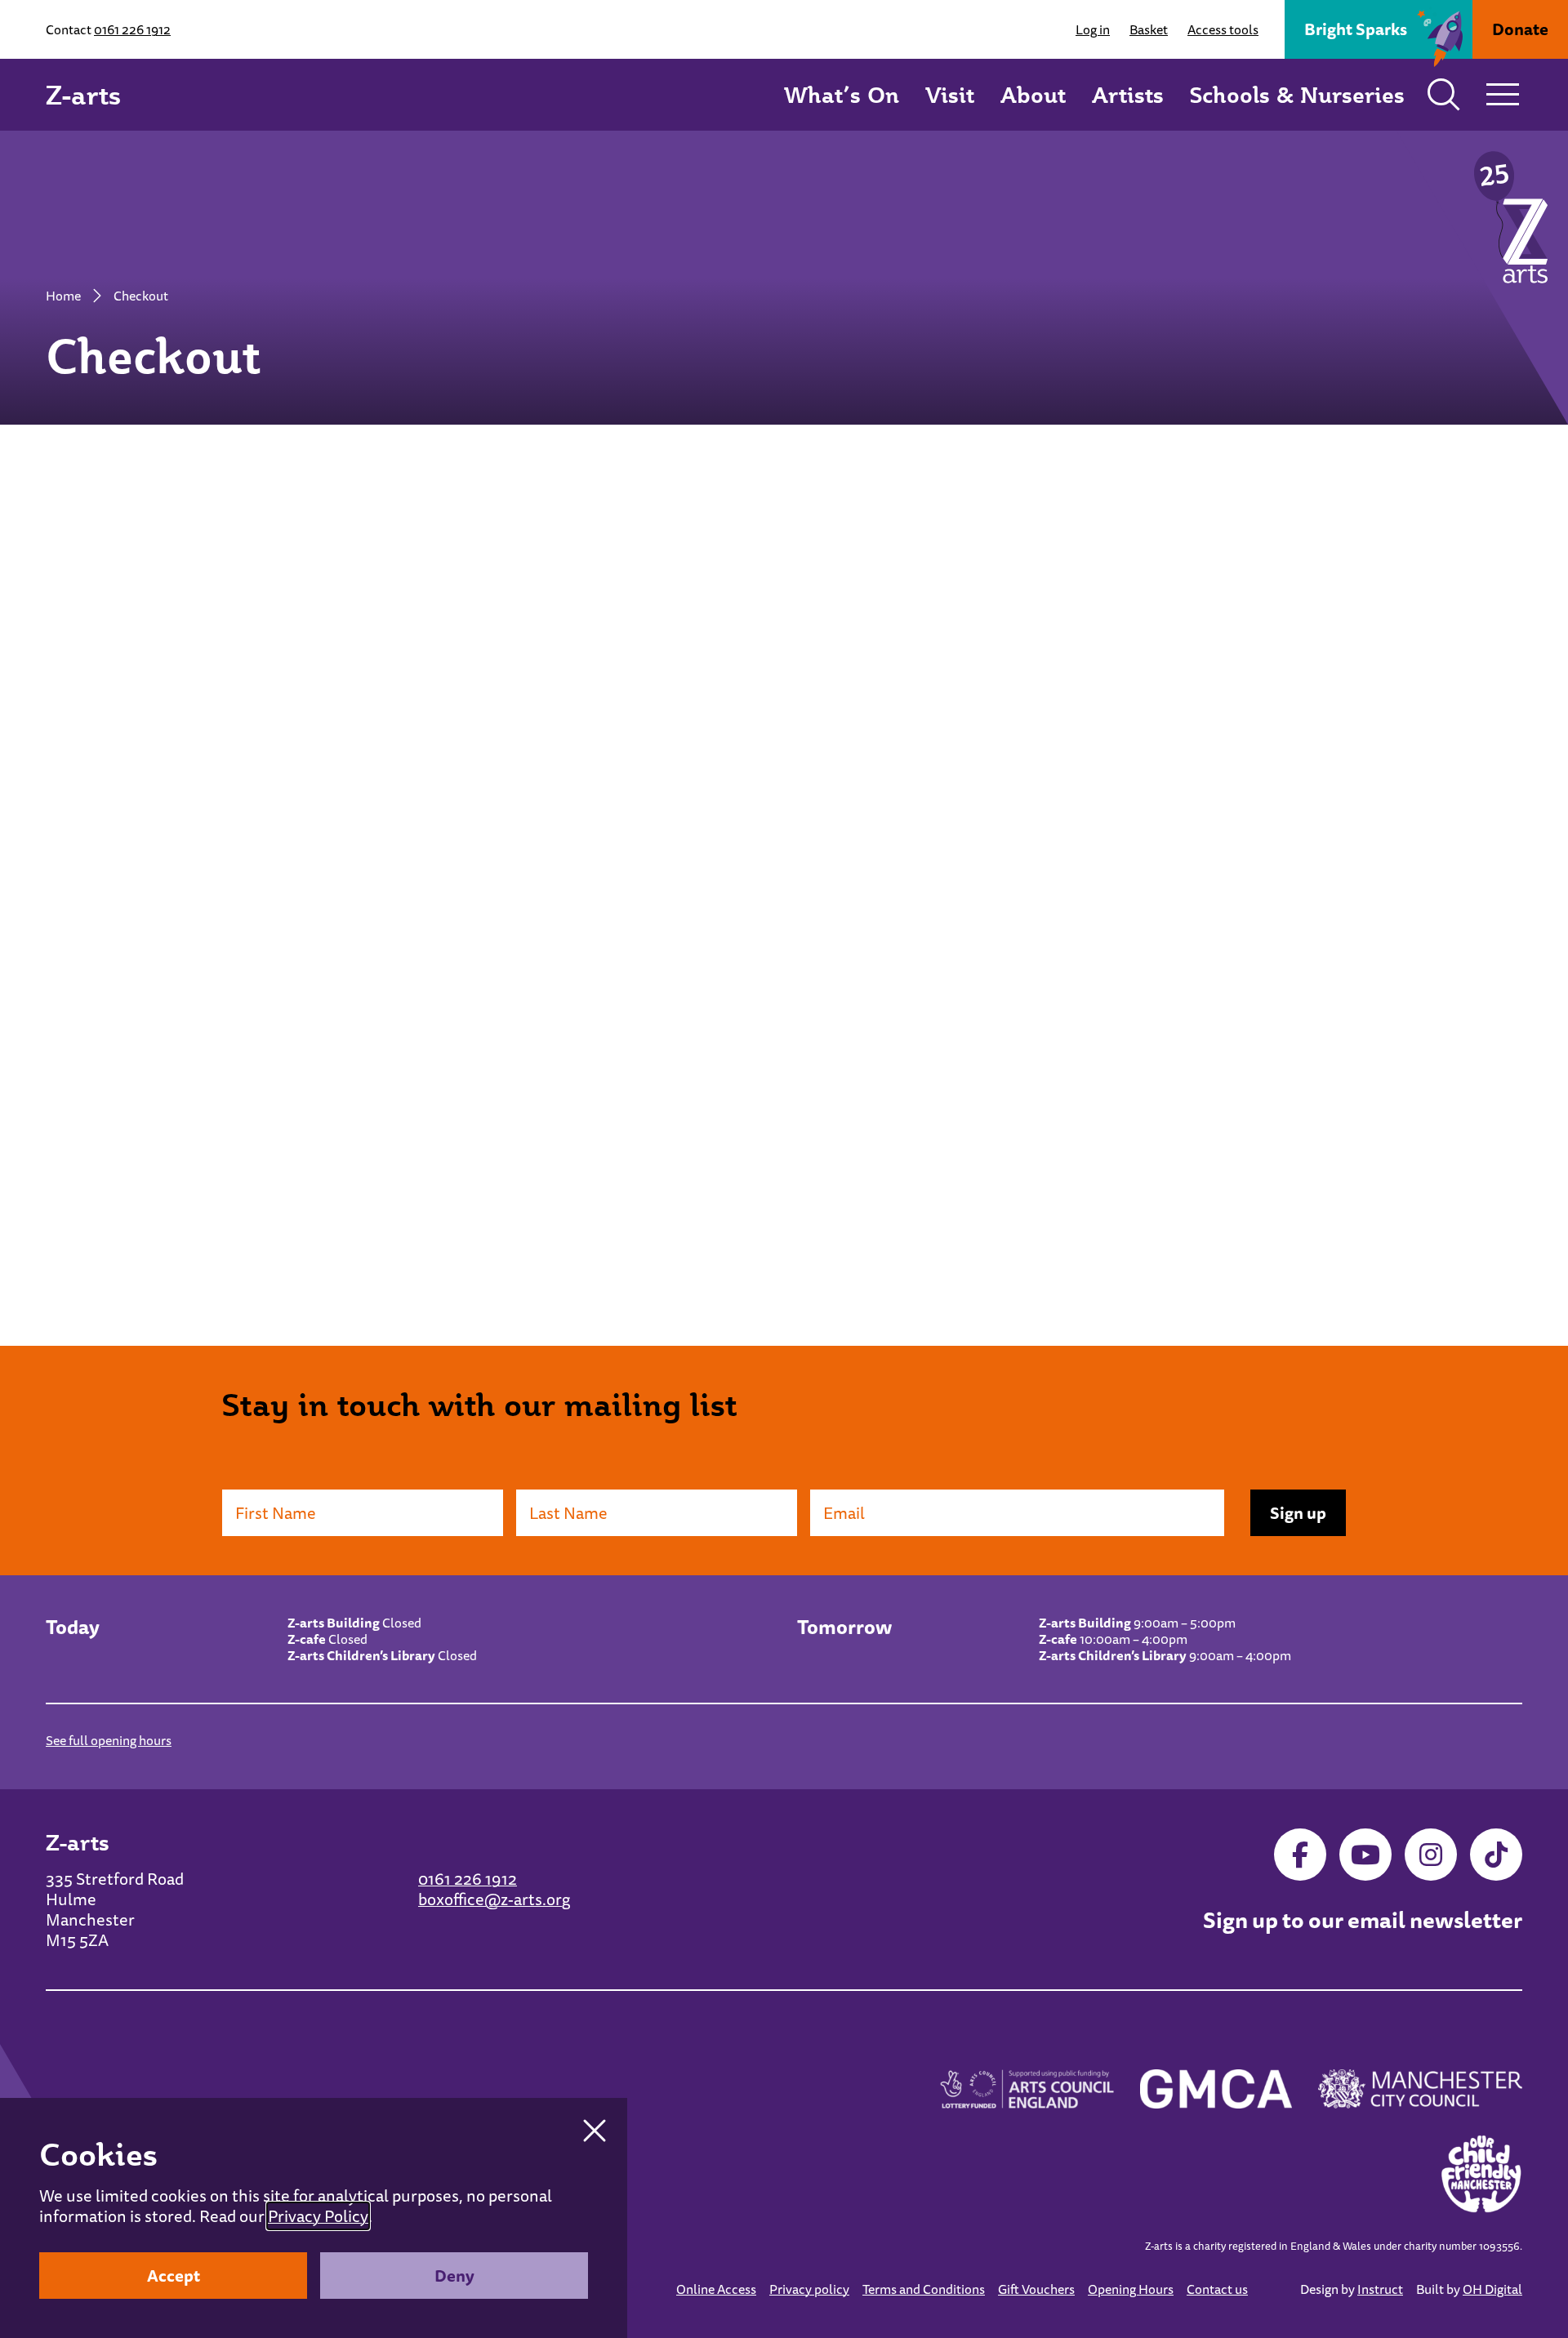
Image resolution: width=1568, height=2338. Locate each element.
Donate (1520, 29)
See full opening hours (109, 1740)
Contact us (1217, 2289)
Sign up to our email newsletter (1363, 1921)
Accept (174, 2276)
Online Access (716, 2289)
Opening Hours (1131, 2289)
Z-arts (83, 95)
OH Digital (1492, 2289)
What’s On (842, 94)
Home (63, 296)
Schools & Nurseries (1297, 94)
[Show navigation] (1503, 95)
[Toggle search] (1444, 95)
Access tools (1223, 29)
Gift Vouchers (1036, 2289)
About (1033, 94)
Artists (1128, 94)
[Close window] (595, 2131)
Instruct (1380, 2289)
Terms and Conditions (924, 2289)
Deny (454, 2276)
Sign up (1298, 1513)
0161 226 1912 (132, 29)
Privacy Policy (318, 2216)
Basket (1149, 29)
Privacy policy (809, 2289)
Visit (950, 94)
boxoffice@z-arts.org (494, 1899)
